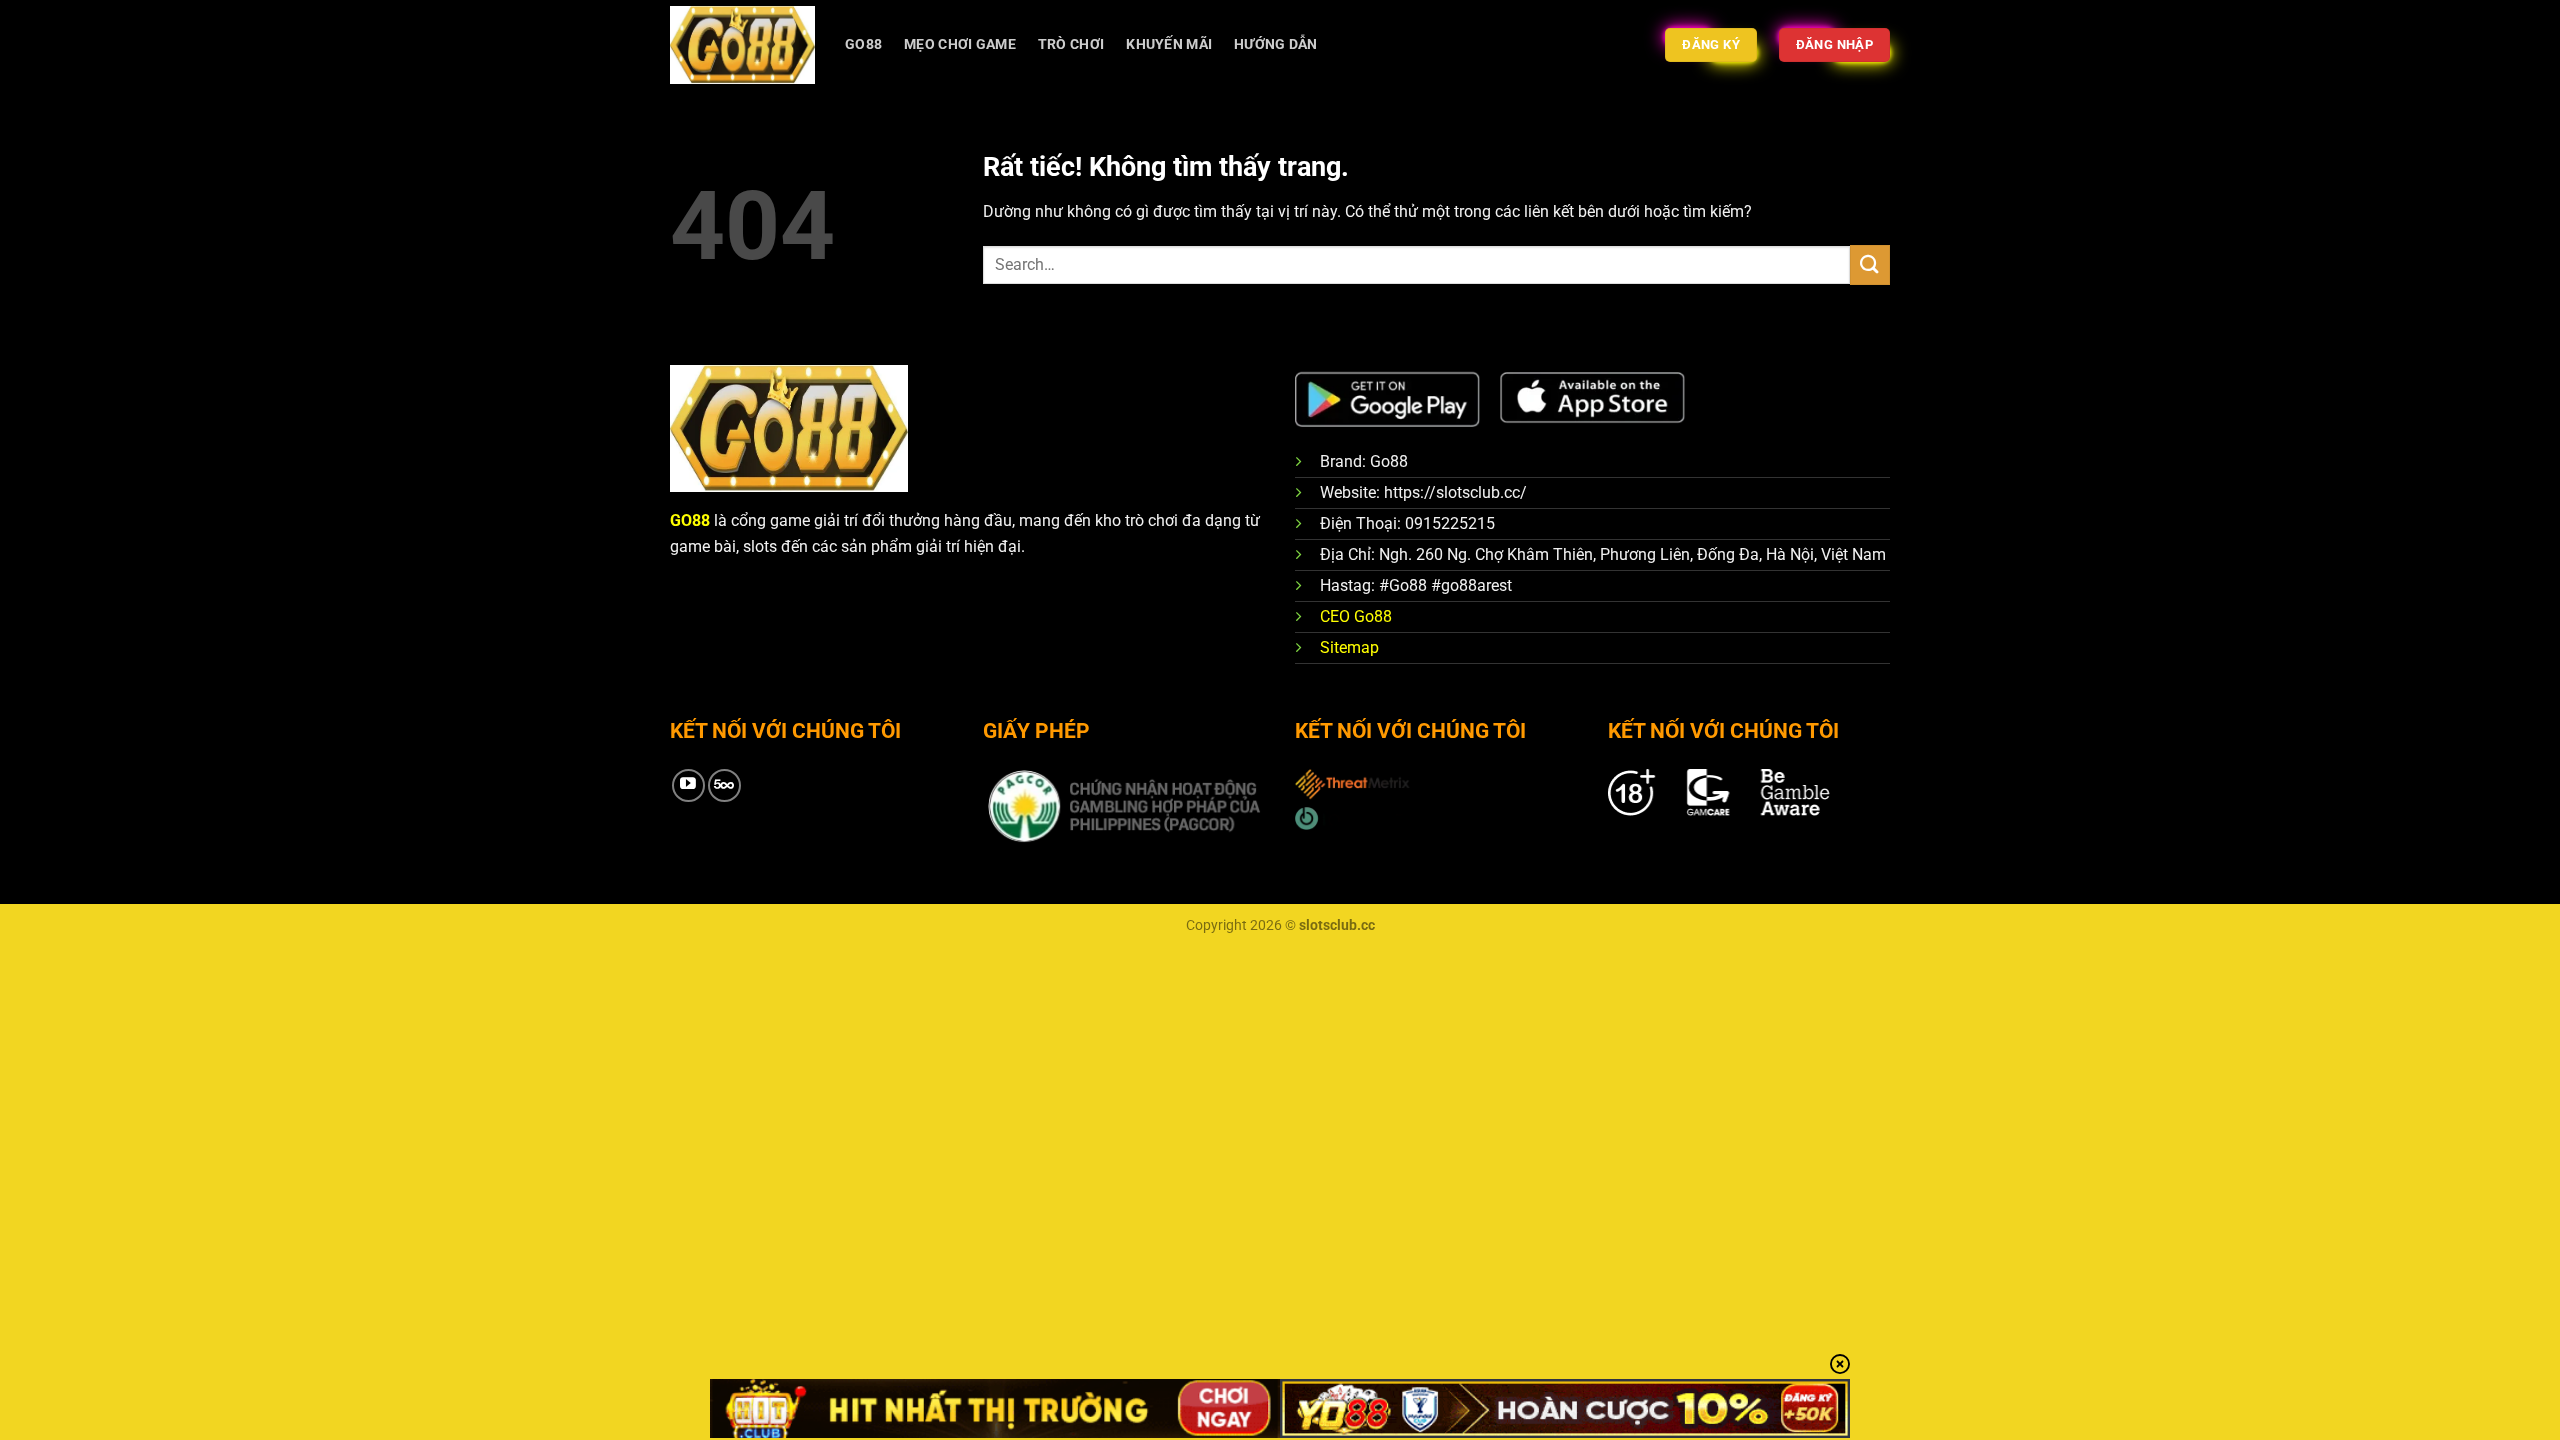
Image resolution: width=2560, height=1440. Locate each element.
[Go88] (742, 44)
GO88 (863, 44)
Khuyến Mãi (1169, 44)
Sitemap (1349, 647)
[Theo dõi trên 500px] (724, 785)
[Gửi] (1870, 264)
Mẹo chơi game (960, 44)
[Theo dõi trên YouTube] (688, 785)
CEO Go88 (1356, 616)
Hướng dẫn (1276, 44)
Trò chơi (1071, 44)
